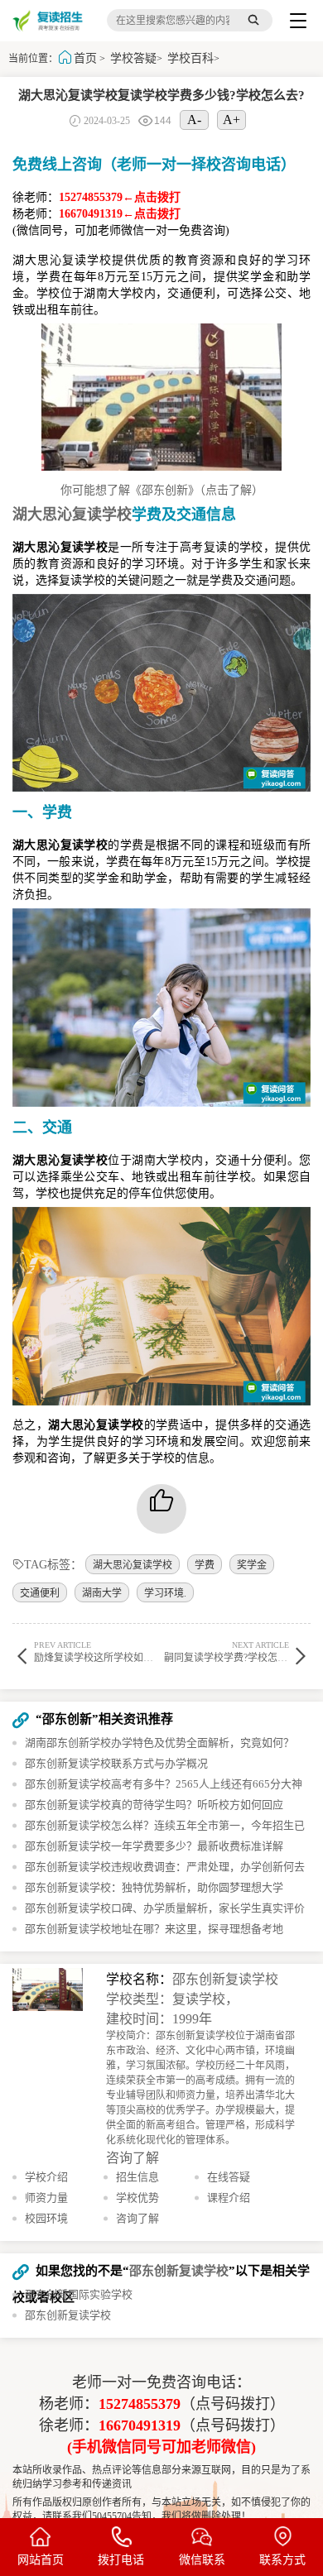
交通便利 (40, 1593)
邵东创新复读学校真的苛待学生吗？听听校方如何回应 (154, 1805)
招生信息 (137, 2177)
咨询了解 (133, 2158)
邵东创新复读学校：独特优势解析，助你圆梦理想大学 (154, 1887)
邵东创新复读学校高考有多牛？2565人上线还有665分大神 (164, 1784)
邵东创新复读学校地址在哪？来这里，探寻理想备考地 (154, 1929)
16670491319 (140, 2425)
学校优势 (137, 2198)
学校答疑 (133, 58)
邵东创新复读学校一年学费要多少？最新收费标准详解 (154, 1846)
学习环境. (165, 1593)
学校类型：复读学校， (172, 1999)
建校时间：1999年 (159, 2019)
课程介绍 (229, 2198)
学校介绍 (46, 2177)
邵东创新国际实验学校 (79, 2294)
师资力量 (46, 2198)
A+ (231, 120)
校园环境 (46, 2218)
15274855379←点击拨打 (120, 197)
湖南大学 (102, 1593)
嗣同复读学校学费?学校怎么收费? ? (241, 1652)
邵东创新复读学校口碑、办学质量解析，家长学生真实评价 (165, 1908)
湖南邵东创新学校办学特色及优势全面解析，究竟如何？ (159, 1743)
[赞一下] (161, 1509)
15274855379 (140, 2404)
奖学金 (252, 1565)
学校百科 (190, 58)
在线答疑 (229, 2177)
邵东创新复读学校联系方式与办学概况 (116, 1763)
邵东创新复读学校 (225, 1979)
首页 (85, 58)
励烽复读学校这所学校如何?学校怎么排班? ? (131, 1652)
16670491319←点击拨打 (120, 214)
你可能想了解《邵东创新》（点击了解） (162, 490)
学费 (205, 1565)
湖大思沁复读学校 (133, 1565)
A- (194, 120)
